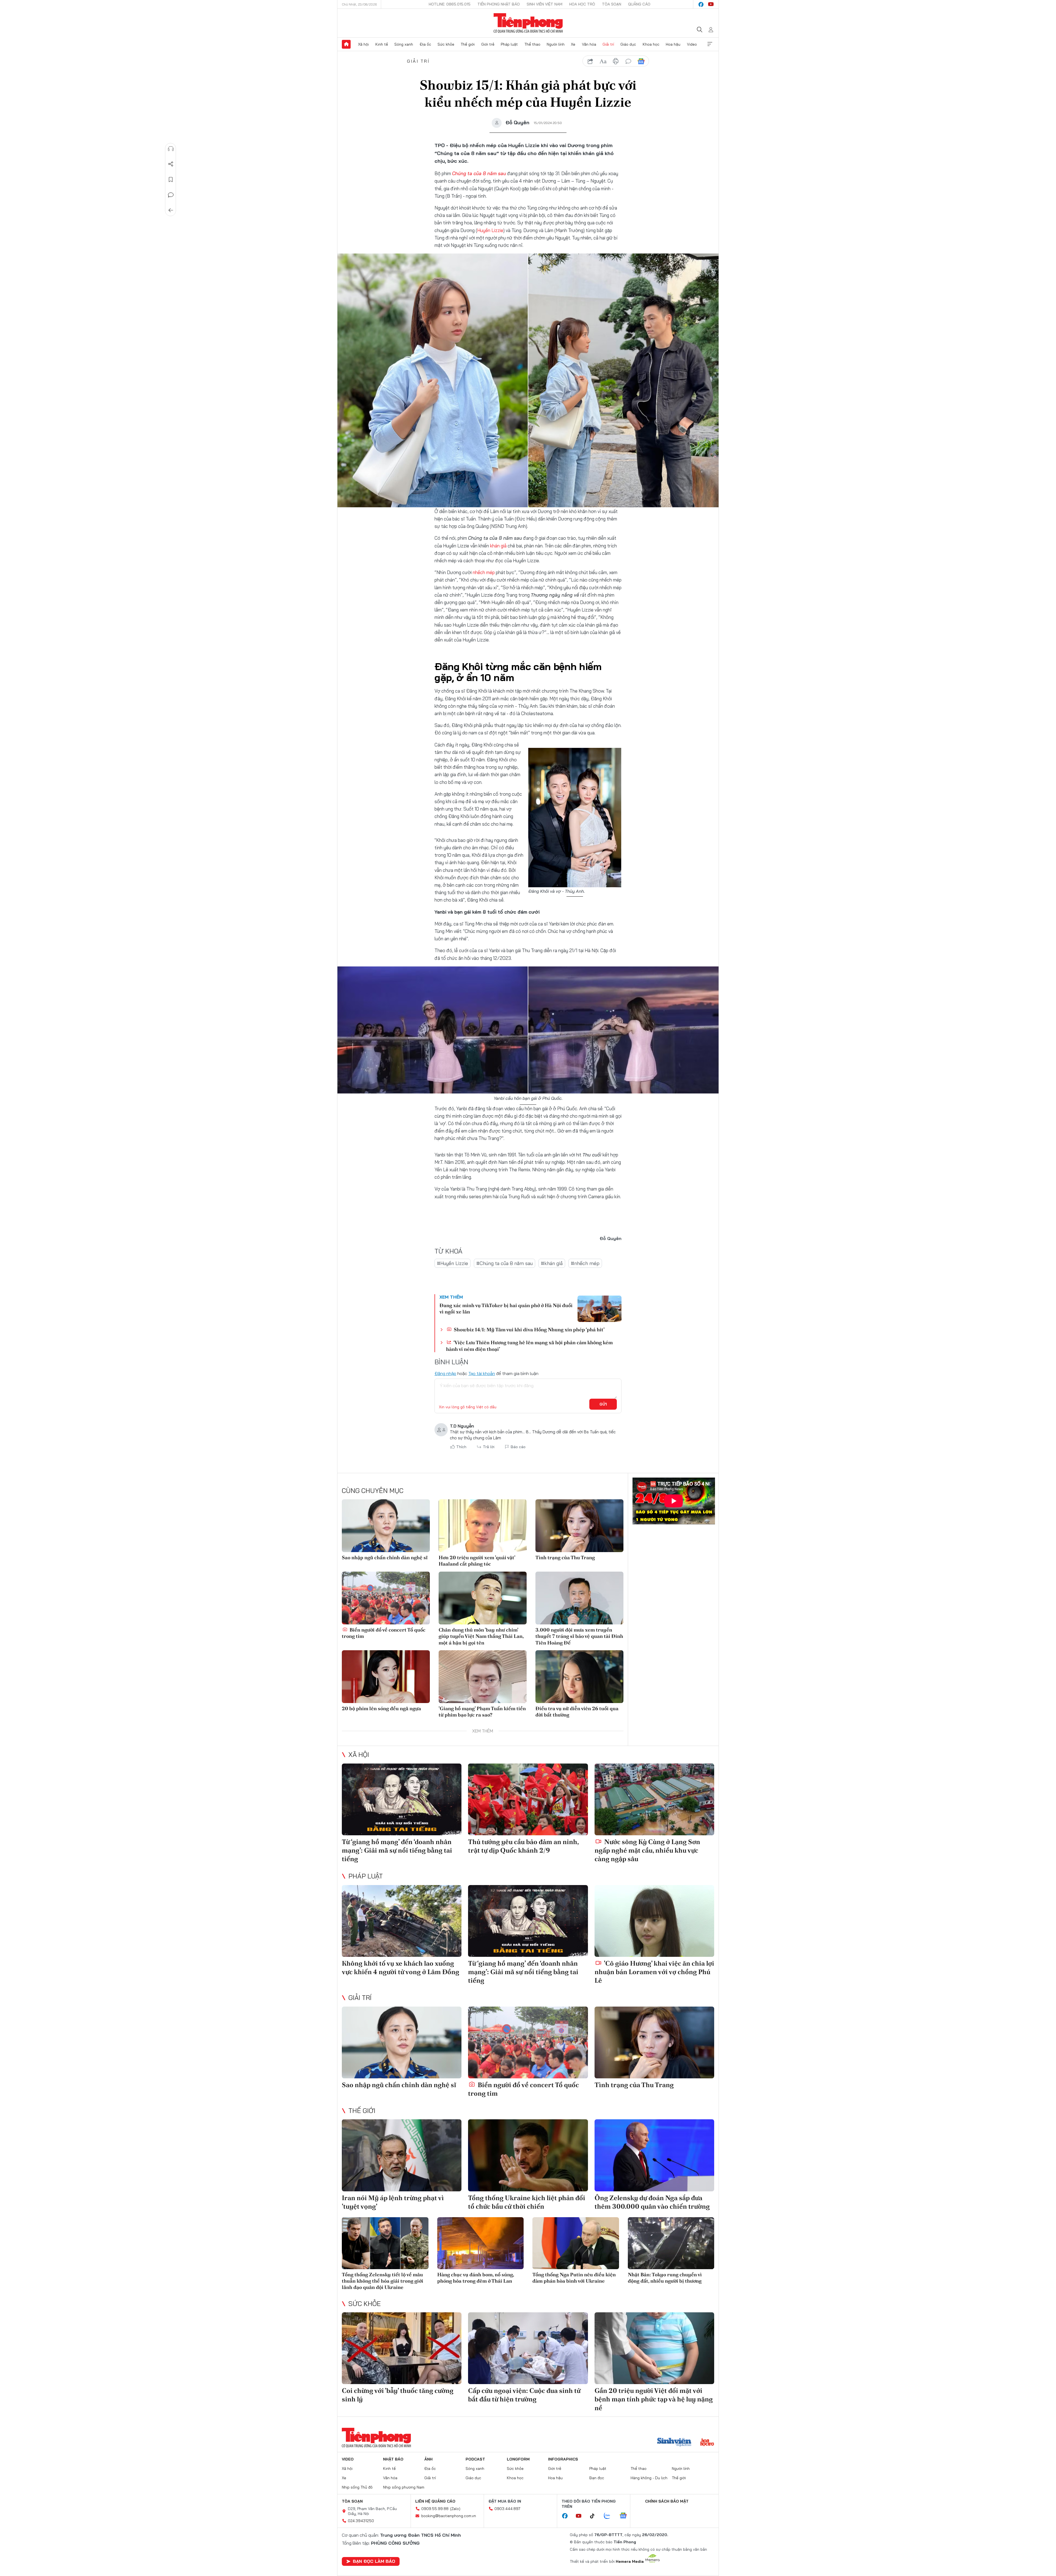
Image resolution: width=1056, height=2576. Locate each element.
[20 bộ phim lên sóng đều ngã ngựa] (386, 1677)
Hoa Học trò (582, 4)
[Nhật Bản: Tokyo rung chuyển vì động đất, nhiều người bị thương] (671, 2243)
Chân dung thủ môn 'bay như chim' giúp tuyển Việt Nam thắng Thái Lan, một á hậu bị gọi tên (481, 1636)
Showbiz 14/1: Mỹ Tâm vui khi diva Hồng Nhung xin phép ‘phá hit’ (529, 1330)
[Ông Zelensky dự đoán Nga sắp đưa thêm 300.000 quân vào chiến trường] (654, 2155)
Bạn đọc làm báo (374, 2561)
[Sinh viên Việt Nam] (674, 2443)
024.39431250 (361, 2521)
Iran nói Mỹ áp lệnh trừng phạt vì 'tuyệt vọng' (393, 2202)
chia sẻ (590, 61)
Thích (461, 1447)
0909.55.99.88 (435, 2509)
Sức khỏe (446, 44)
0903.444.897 (507, 2509)
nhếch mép (484, 572)
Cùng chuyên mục (373, 1491)
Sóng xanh (404, 44)
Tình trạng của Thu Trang (565, 1557)
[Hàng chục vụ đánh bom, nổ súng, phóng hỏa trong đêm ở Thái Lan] (481, 2243)
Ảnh (428, 2459)
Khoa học (651, 44)
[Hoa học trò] (707, 2443)
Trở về (171, 210)
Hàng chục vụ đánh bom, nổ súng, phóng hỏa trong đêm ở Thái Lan (476, 2278)
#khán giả (552, 1263)
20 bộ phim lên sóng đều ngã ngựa (381, 1708)
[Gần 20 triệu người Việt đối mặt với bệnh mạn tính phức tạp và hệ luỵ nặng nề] (654, 2348)
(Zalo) (455, 2509)
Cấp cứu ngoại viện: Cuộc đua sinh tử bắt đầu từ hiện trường (524, 2395)
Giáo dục (628, 44)
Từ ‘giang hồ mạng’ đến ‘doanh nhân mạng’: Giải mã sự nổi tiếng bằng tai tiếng (397, 1850)
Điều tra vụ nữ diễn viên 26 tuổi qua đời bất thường (577, 1712)
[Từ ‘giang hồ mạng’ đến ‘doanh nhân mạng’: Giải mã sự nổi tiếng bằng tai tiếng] (402, 1799)
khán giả (498, 546)
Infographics (563, 2459)
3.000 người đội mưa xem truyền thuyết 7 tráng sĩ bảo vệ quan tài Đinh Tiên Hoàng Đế (579, 1636)
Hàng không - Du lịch (649, 2478)
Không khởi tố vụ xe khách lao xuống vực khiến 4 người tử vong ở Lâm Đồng (401, 1968)
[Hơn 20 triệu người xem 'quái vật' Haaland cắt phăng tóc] (483, 1526)
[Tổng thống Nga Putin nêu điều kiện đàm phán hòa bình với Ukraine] (576, 2243)
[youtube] (711, 4)
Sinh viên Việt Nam (544, 4)
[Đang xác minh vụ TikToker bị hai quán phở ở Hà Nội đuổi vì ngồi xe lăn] (599, 1309)
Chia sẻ (171, 164)
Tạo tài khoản (482, 1373)
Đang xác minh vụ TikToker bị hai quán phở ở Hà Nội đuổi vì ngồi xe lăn (506, 1308)
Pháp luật (509, 44)
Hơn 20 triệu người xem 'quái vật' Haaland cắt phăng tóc (477, 1561)
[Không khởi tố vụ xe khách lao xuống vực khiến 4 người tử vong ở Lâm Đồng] (402, 1921)
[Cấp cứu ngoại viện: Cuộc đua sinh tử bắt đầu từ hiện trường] (528, 2348)
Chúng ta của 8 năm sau (479, 173)
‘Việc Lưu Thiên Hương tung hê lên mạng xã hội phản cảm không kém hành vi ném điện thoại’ (529, 1346)
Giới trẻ (488, 44)
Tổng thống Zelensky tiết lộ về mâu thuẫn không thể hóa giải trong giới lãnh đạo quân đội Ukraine (383, 2281)
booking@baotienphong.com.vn (449, 2516)
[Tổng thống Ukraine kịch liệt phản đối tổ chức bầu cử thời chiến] (528, 2155)
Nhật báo (393, 2459)
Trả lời (489, 1447)
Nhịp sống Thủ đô (357, 2487)
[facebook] (701, 4)
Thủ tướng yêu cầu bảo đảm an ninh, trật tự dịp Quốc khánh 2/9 (523, 1846)
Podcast (475, 2459)
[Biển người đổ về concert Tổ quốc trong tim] (386, 1598)
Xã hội (363, 44)
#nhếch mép (585, 1263)
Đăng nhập (445, 1373)
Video (692, 44)
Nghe (171, 149)
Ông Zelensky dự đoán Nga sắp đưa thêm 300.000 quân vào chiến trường (652, 2202)
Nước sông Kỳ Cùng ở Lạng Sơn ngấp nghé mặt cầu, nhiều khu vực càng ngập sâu (647, 1850)
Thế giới (468, 44)
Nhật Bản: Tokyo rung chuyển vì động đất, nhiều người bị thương (665, 2278)
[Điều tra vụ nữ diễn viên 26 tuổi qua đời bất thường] (579, 1677)
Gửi (603, 1404)
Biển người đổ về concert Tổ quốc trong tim (384, 1633)
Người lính (556, 44)
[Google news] (626, 2516)
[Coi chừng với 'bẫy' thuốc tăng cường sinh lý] (402, 2348)
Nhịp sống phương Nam (404, 2487)
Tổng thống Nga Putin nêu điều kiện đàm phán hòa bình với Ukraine (574, 2278)
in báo (616, 61)
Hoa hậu (673, 44)
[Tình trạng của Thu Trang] (579, 1526)
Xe (573, 44)
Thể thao (532, 44)
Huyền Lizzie (490, 230)
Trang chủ (346, 44)
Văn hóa (589, 44)
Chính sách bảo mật (667, 2501)
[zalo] (610, 2516)
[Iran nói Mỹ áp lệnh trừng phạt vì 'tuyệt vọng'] (402, 2155)
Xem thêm (710, 44)
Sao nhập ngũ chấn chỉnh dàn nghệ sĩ (385, 1557)
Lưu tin (171, 180)
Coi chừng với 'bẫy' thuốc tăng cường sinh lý (398, 2395)
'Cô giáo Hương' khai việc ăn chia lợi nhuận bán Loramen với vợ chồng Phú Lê (654, 1972)
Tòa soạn (612, 4)
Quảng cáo (639, 4)
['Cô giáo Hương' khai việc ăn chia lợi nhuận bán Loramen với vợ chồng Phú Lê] (654, 1921)
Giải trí (608, 44)
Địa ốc (425, 44)
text (603, 61)
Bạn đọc (597, 2478)
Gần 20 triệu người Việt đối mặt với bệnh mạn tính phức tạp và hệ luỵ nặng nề (654, 2399)
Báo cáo (518, 1447)
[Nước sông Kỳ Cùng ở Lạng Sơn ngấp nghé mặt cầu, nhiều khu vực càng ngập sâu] (654, 1799)
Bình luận (171, 195)
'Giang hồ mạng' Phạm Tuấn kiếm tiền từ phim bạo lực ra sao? (482, 1712)
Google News (641, 61)
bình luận (628, 61)
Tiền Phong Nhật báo (499, 4)
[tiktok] (595, 2516)
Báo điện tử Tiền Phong (528, 23)
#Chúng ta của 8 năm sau (504, 1263)
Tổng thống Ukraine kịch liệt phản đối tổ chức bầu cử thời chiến (527, 2202)
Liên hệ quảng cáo (435, 2501)
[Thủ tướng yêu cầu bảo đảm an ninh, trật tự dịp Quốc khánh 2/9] (528, 1799)
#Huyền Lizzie (453, 1263)
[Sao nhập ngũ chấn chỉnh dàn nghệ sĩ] (386, 1526)
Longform (518, 2459)
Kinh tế (382, 44)
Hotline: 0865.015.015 (450, 4)
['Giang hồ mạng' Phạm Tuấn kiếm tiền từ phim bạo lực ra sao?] (483, 1677)
